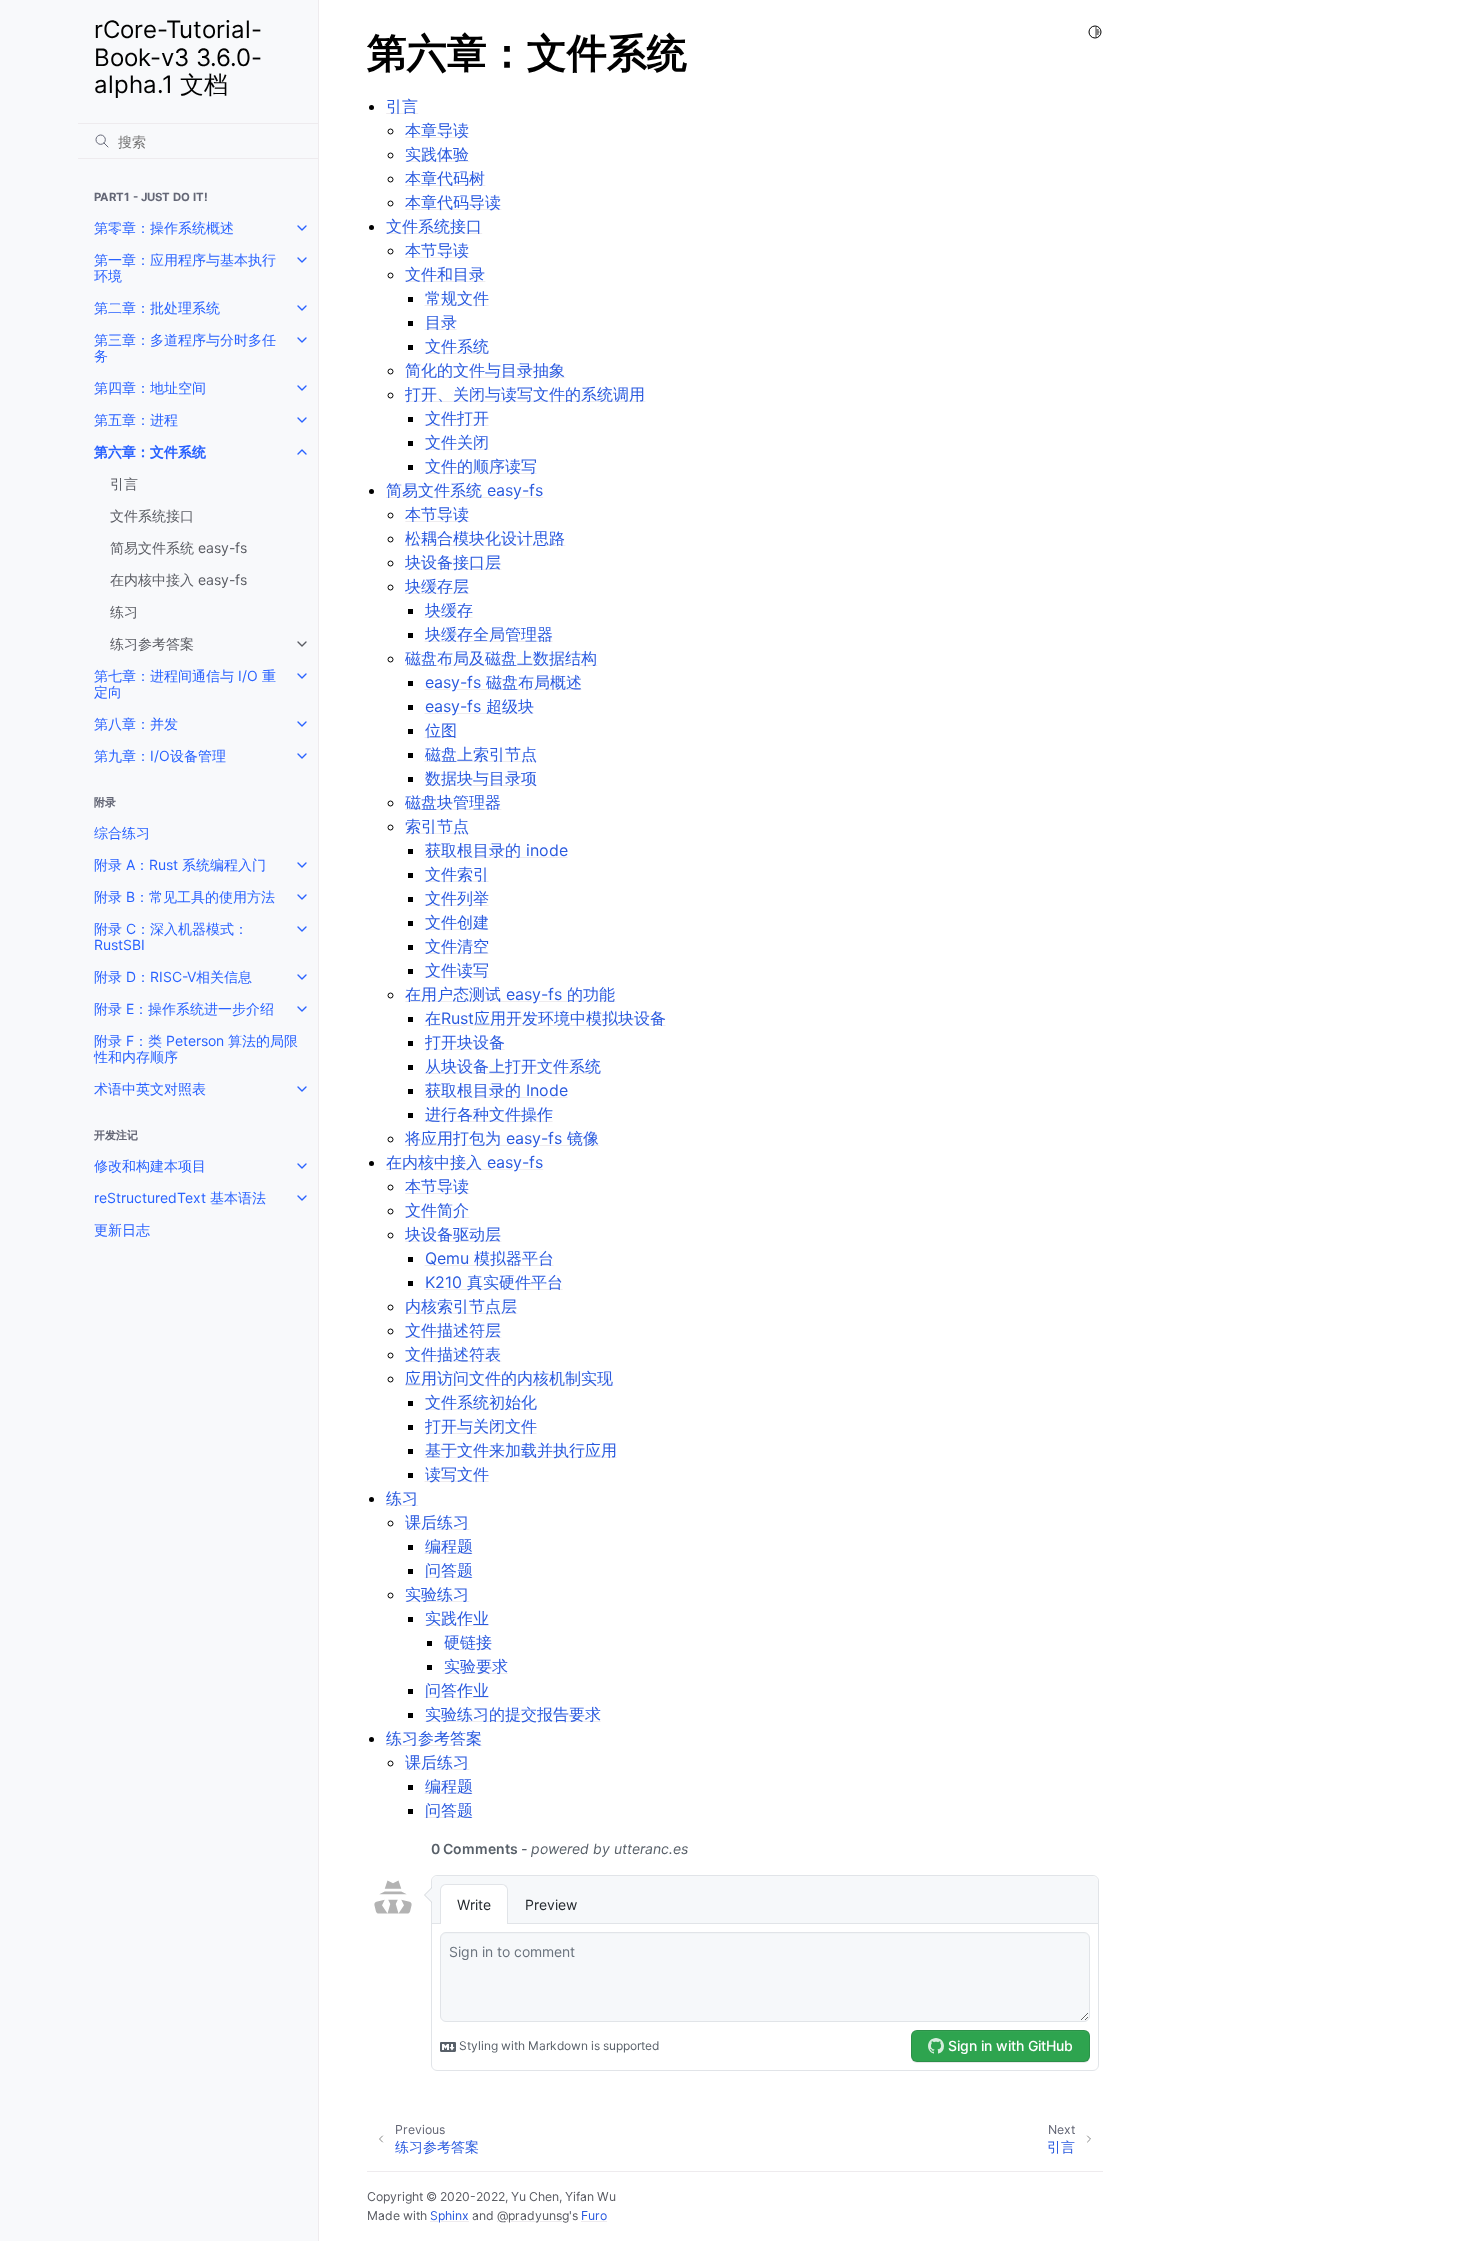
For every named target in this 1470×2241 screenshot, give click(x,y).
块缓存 (449, 610)
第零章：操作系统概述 (164, 227)
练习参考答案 (152, 643)
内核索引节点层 (461, 1306)
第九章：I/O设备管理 (160, 755)
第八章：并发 (136, 723)
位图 (441, 730)
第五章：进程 (136, 419)
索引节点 (437, 826)
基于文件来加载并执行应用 (521, 1450)
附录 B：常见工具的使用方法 (184, 896)
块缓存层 (437, 586)
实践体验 (437, 154)
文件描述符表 (453, 1354)
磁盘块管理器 (453, 802)
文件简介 (437, 1210)
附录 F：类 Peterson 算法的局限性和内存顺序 (196, 1048)
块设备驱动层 (453, 1234)
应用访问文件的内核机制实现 (509, 1378)
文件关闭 (457, 442)
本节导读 (437, 250)
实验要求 (476, 1666)
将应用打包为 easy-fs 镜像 (502, 1138)
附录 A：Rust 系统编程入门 (180, 864)
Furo (594, 2215)
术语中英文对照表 (150, 1088)
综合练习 (122, 832)
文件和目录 (445, 274)
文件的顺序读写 (481, 466)
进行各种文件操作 (489, 1114)
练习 (124, 611)
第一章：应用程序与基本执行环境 (185, 267)
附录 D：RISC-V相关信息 (173, 976)
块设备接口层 (453, 562)
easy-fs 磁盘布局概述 (503, 682)
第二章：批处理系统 (157, 307)
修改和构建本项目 (150, 1165)
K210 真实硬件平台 (494, 1282)
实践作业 (457, 1618)
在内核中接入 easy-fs (178, 579)
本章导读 (437, 130)
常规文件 (457, 298)
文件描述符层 (453, 1330)
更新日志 (122, 1229)
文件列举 (457, 898)
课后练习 (437, 1522)
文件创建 (457, 922)
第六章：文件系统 (150, 451)
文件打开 (457, 418)
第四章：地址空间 (150, 387)
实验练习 (437, 1594)
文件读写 (457, 970)
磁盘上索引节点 (481, 754)
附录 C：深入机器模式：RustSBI (171, 936)
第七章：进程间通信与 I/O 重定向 (185, 683)
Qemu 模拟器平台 (489, 1258)
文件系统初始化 (481, 1402)
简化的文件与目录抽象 (485, 370)
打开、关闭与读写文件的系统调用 (525, 394)
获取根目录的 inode (496, 850)
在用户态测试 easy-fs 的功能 (510, 994)
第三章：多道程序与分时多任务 (185, 347)
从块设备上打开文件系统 (513, 1066)
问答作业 (457, 1690)
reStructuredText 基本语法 (180, 1197)
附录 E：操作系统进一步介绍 (184, 1008)
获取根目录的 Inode (496, 1090)
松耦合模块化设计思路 (485, 538)
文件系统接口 (152, 515)
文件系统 (457, 346)
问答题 (449, 1570)
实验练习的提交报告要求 (513, 1714)
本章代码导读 (453, 202)
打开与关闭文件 (481, 1426)
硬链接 (468, 1642)
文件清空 (457, 946)
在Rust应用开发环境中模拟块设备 (545, 1018)
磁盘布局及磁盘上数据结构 (501, 658)
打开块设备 (465, 1042)
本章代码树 (445, 178)
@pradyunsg (533, 2215)
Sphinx (449, 2215)
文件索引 (457, 874)
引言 (124, 483)
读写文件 (457, 1474)
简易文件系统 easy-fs (178, 547)
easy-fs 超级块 (479, 706)
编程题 (449, 1546)
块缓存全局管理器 (489, 634)
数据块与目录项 (481, 778)
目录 (441, 322)
